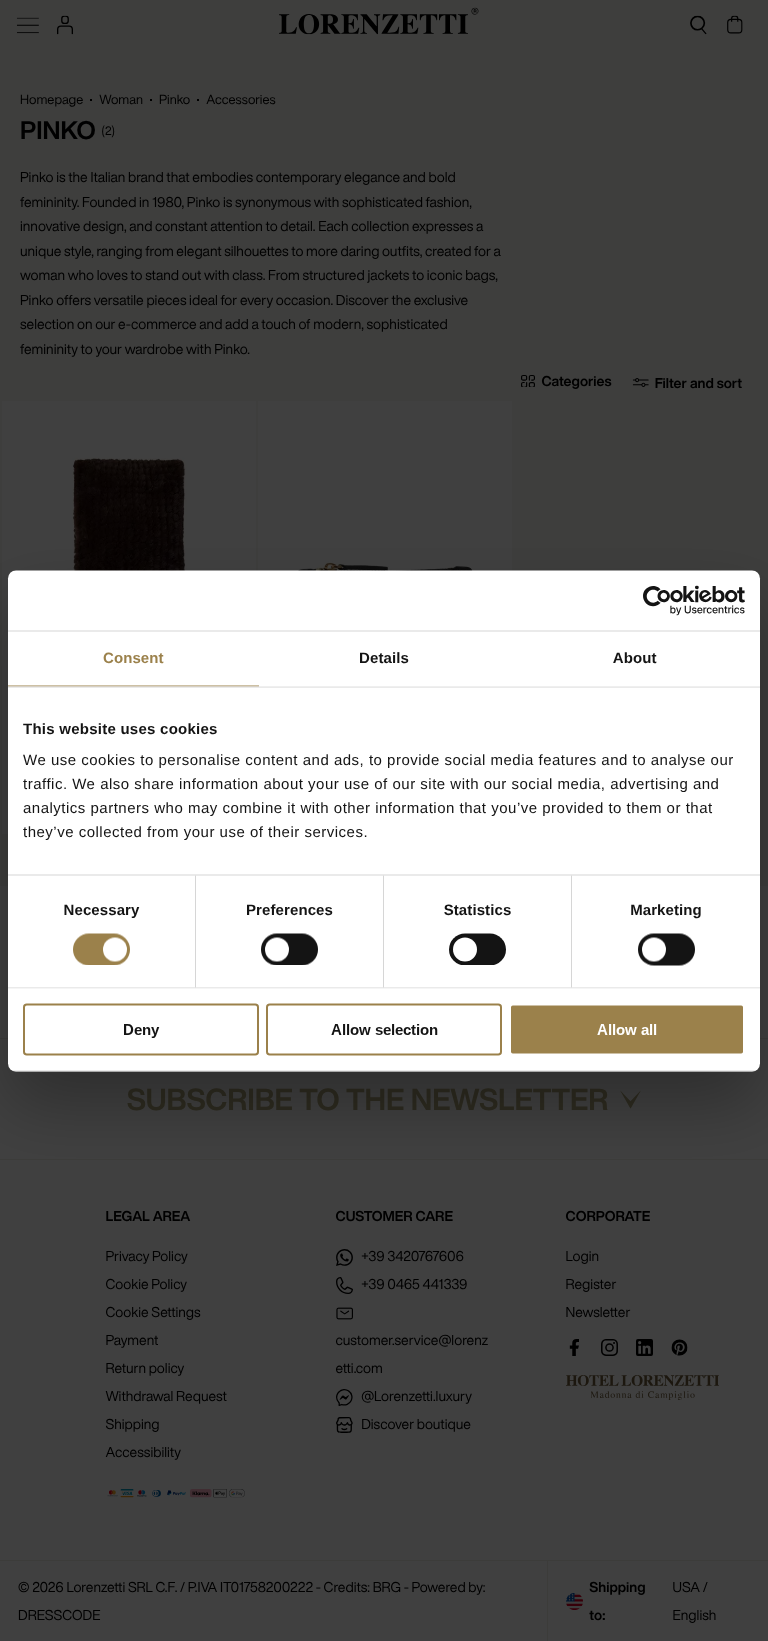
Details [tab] (384, 657)
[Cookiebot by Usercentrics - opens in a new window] (657, 600)
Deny (141, 1029)
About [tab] (635, 657)
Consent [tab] (133, 657)
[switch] (289, 949)
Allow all (627, 1029)
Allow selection (384, 1029)
